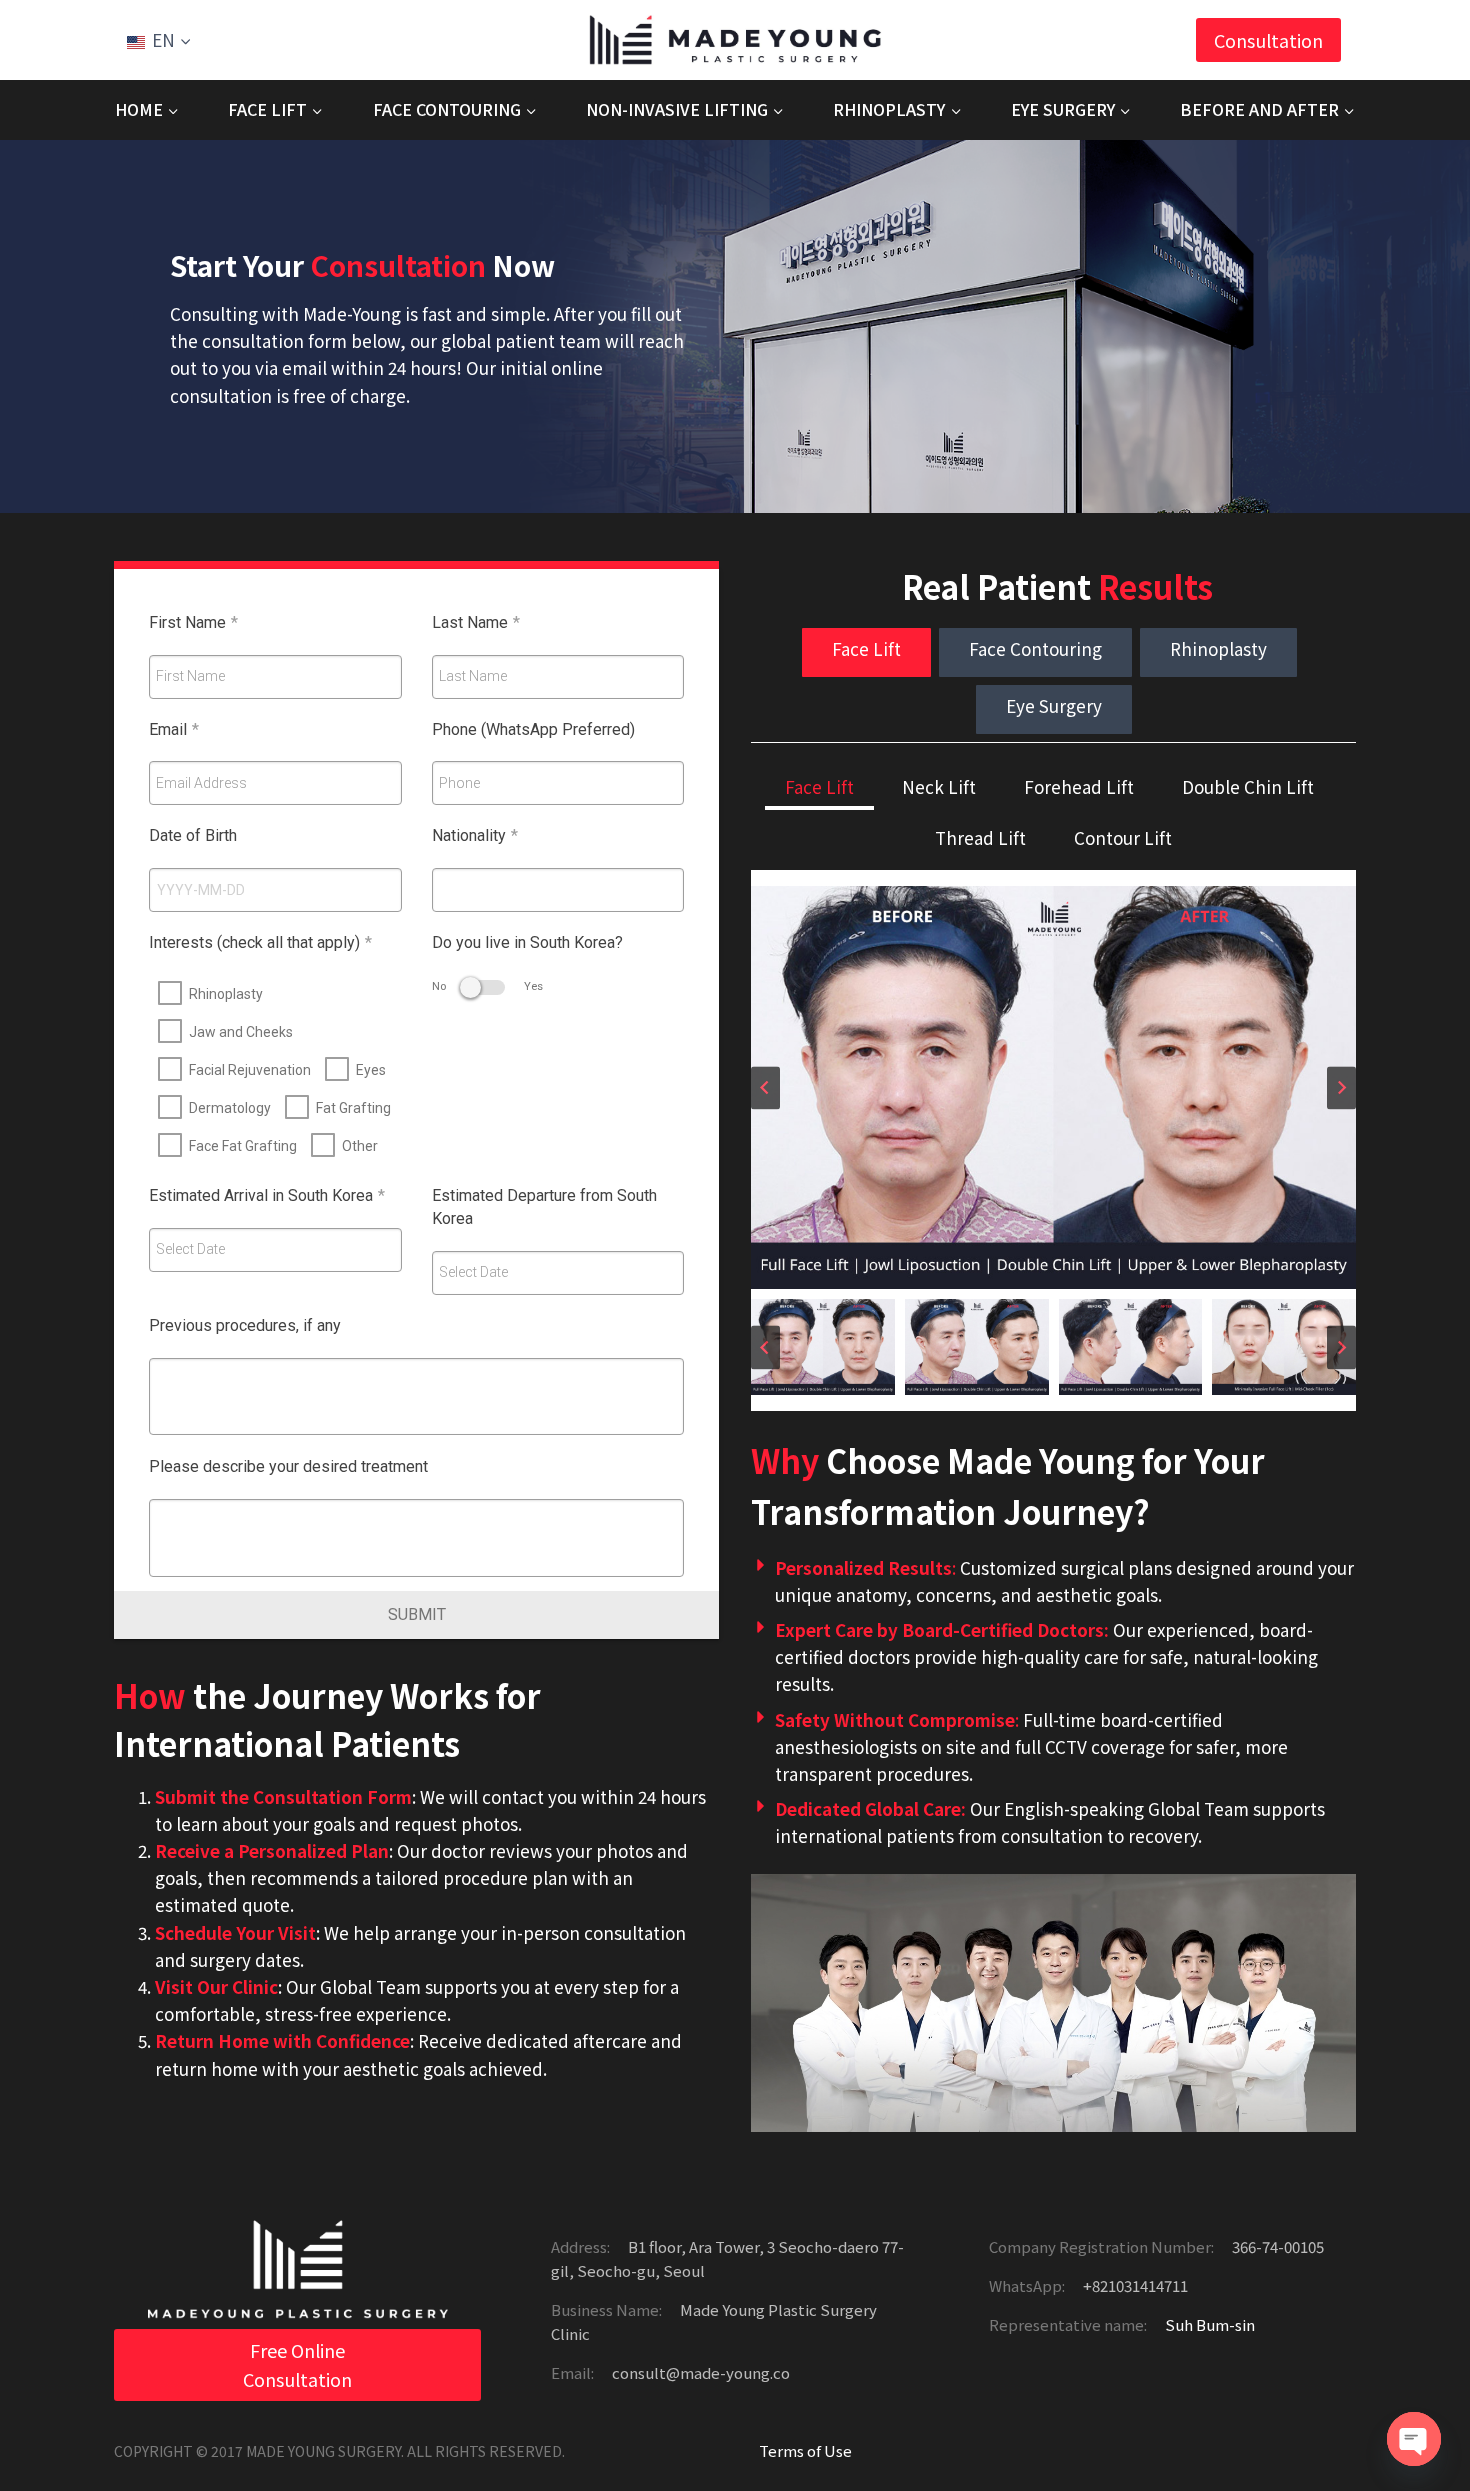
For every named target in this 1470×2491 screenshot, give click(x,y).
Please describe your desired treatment (288, 1466)
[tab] (866, 652)
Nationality (475, 835)
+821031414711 (1134, 2285)
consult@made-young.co (699, 2372)
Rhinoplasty (226, 994)
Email (174, 729)
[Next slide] (1341, 1087)
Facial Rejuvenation (250, 1070)
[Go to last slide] (765, 1087)
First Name (193, 622)
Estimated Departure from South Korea (544, 1207)
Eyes (371, 1070)
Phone (459, 783)
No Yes (487, 986)
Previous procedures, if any (245, 1325)
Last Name (476, 622)
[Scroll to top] (1414, 2410)
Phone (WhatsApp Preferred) (533, 729)
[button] (823, 1347)
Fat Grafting (353, 1108)
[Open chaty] (1414, 2439)
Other (360, 1146)
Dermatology (230, 1108)
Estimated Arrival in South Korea (267, 1195)
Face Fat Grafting (243, 1146)
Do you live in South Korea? (527, 942)
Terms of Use (805, 2450)
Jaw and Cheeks (241, 1032)
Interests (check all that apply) (260, 942)
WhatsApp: (1027, 2285)
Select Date (190, 1249)
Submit (417, 1614)
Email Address (201, 783)
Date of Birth (193, 835)
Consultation (1268, 40)
